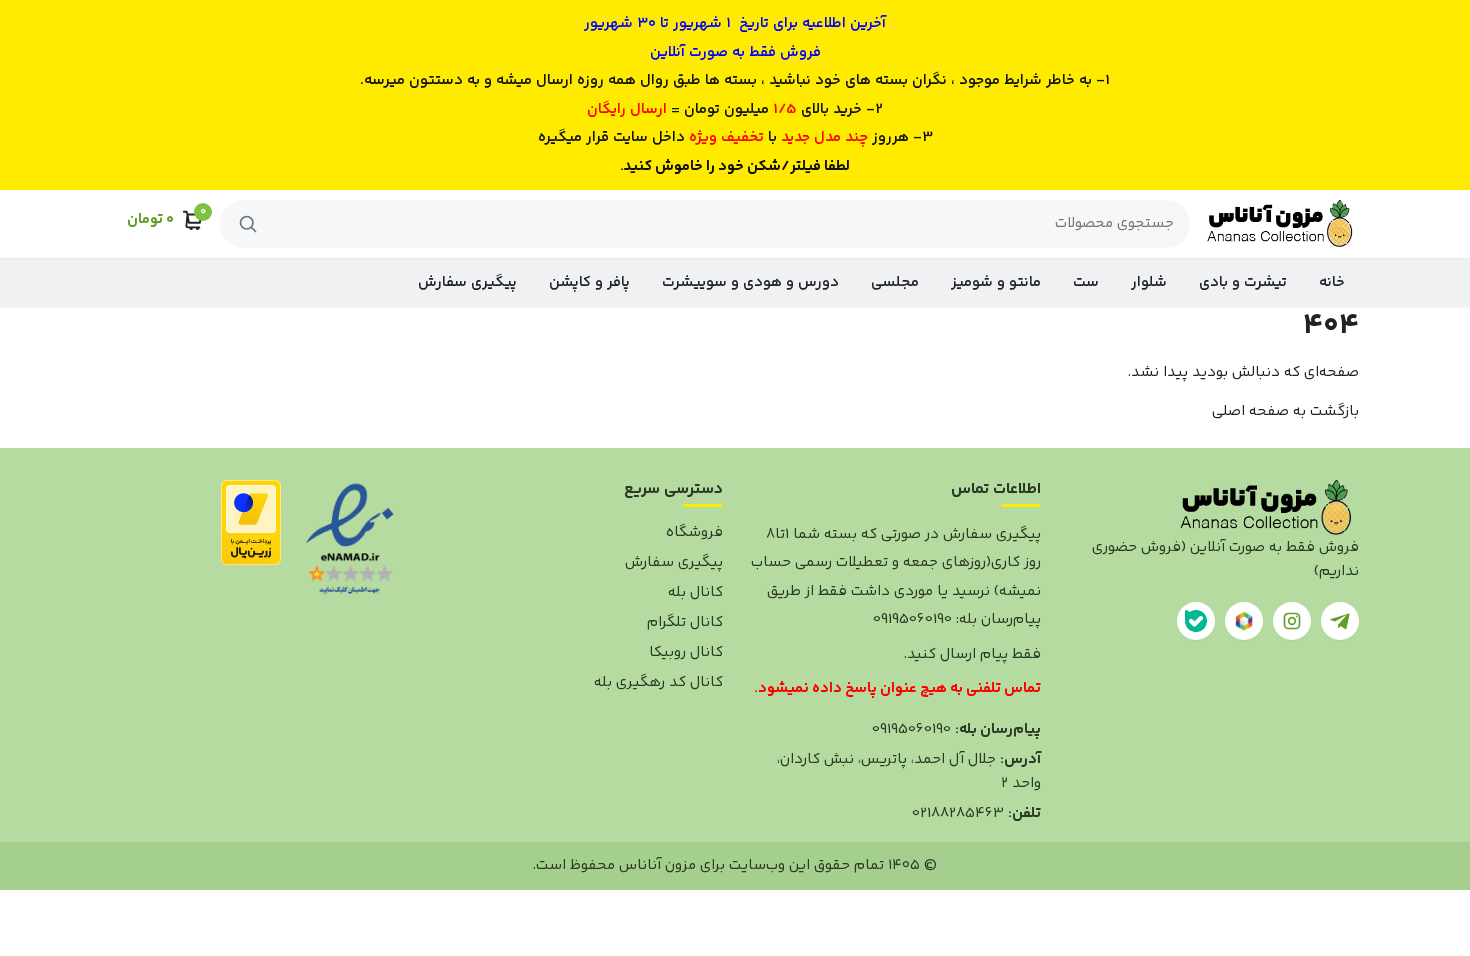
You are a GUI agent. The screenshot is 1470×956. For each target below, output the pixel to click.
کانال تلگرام (685, 622)
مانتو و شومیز (996, 282)
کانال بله (695, 592)
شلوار (1149, 282)
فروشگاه (694, 532)
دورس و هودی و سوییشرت (750, 282)
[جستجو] (248, 224)
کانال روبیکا (686, 652)
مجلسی (895, 282)
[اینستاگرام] (1292, 621)
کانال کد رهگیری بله (658, 682)
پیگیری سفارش (467, 282)
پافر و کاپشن (589, 282)
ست (1086, 282)
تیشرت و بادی (1243, 282)
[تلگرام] (1340, 621)
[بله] (1196, 621)
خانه (1332, 282)
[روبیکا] (1244, 621)
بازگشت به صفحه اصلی (1285, 411)
